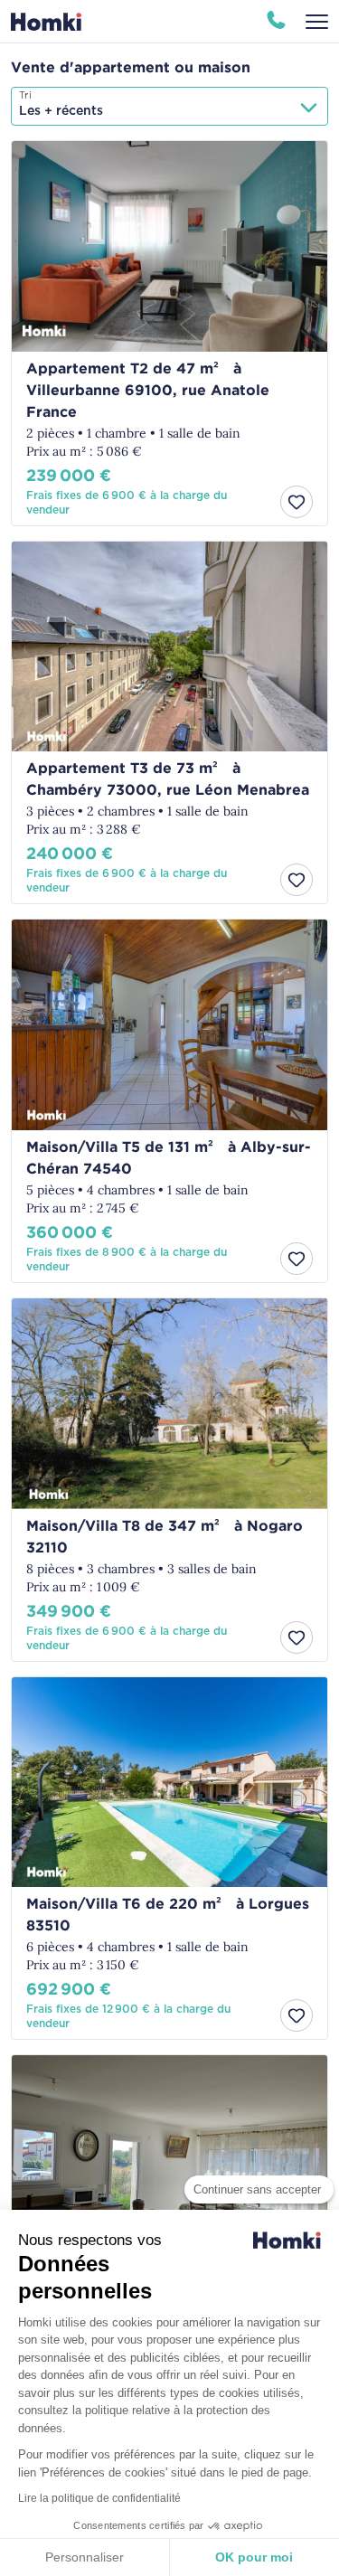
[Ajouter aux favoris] (297, 502)
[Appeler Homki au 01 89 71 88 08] (276, 22)
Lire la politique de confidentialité (99, 2498)
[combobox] (169, 106)
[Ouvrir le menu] (317, 22)
